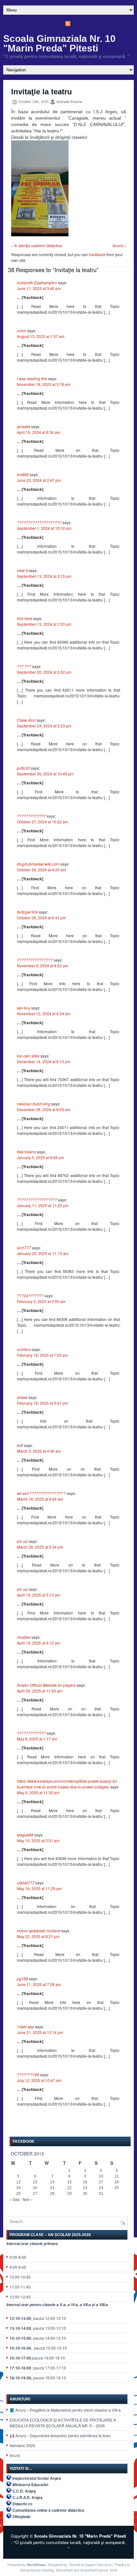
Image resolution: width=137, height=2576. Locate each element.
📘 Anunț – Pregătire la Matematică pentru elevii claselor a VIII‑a (65, 2410)
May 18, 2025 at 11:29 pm (39, 1888)
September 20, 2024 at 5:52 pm (44, 672)
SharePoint (64, 2570)
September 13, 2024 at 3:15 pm (44, 576)
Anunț (15, 2455)
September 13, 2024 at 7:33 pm (44, 624)
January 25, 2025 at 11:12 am (43, 1253)
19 (18, 2188)
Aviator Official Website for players (46, 1685)
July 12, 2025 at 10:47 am (39, 2080)
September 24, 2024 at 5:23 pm (44, 726)
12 (18, 2182)
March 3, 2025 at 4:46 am (39, 1451)
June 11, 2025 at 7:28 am (39, 1984)
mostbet (24, 1637)
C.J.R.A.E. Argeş (28, 2497)
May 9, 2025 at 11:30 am (38, 1792)
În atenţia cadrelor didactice (38, 245)
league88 (25, 1835)
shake (22, 1397)
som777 (24, 1248)
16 (85, 2182)
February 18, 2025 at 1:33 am (42, 1355)
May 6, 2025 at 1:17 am (37, 1739)
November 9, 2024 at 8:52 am (43, 966)
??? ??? (24, 666)
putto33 (23, 768)
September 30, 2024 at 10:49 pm (45, 774)
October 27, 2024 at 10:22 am (43, 822)
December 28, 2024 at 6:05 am (44, 1109)
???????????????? (35, 960)
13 (35, 2182)
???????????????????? (39, 522)
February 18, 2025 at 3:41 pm (42, 1403)
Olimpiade (22, 2517)
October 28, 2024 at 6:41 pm (41, 918)
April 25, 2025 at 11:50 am (40, 1691)
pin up (22, 1541)
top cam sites (28, 1056)
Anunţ (118, 245)
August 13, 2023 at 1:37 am (41, 336)
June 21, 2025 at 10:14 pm (40, 2032)
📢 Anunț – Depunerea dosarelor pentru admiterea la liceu (60, 2435)
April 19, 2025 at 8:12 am (39, 1643)
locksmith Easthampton (37, 283)
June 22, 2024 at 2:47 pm (39, 480)
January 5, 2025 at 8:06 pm (40, 1157)
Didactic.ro (22, 2504)
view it (22, 570)
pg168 (22, 1979)
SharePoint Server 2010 (99, 2570)
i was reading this (32, 378)
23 (85, 2188)
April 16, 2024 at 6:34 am (39, 432)
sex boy (24, 1008)
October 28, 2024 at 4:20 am (41, 870)
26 (18, 2194)
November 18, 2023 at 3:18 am (44, 384)
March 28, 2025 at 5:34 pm (40, 1547)
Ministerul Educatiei (30, 2485)
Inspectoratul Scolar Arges (37, 2478)
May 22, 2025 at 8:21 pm (38, 1936)
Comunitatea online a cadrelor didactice (48, 2510)
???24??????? (30, 1296)
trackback (97, 254)
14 (52, 2182)
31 (101, 2194)
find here (25, 618)
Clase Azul (26, 720)
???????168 (28, 2074)
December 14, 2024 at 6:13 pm (44, 1061)
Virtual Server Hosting (37, 2570)
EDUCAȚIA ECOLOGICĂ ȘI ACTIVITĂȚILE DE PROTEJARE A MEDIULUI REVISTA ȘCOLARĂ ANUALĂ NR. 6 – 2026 (63, 2423)
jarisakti (24, 426)
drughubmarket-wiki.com (38, 864)
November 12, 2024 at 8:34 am (44, 1013)
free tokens (26, 1152)
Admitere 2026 (22, 2445)
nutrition (24, 1349)
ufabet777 (26, 1883)
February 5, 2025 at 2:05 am (41, 1301)
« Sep (15, 2199)
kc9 (20, 1445)
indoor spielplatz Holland (39, 1931)
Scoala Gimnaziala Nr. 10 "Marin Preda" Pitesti (59, 43)
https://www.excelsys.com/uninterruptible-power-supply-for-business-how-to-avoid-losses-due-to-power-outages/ (67, 1784)
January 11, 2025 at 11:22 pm (43, 1205)
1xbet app (25, 2026)
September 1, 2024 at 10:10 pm (44, 528)
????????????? (31, 816)
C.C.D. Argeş (24, 2491)
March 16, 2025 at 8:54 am (40, 1499)
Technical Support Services (90, 2564)
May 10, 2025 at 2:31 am (38, 1840)
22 (69, 2188)
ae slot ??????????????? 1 (41, 1493)
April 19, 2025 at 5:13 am (39, 1595)
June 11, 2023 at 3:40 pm (39, 288)
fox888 (23, 474)
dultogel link (27, 912)
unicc (22, 330)
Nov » (28, 2199)
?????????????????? (37, 1200)
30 (85, 2194)
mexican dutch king (34, 1104)
